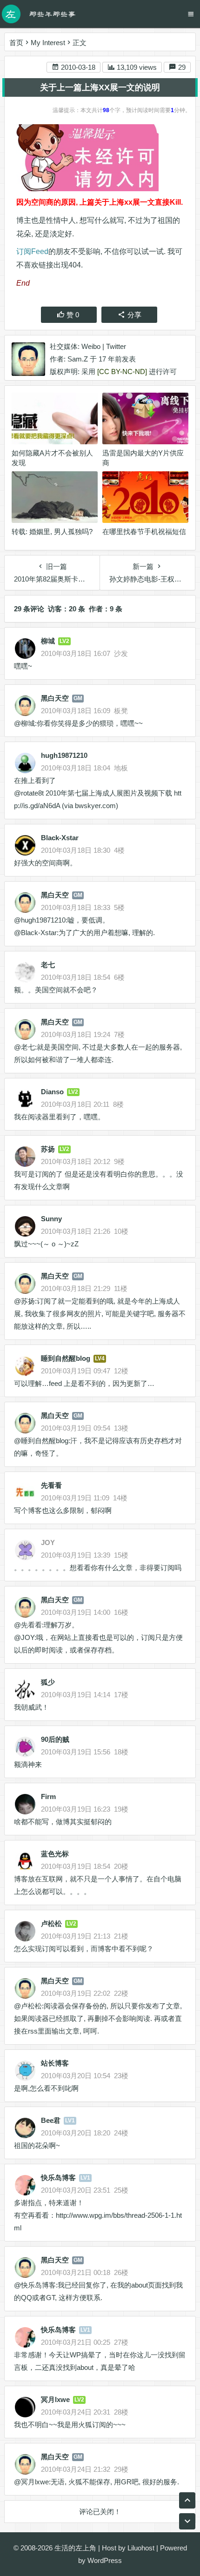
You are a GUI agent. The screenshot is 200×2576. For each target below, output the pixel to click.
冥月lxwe (55, 2399)
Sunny (51, 1219)
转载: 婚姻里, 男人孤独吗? (52, 532)
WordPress (105, 2560)
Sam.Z (78, 359)
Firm (48, 1797)
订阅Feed (32, 251)
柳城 (48, 641)
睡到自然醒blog (66, 1358)
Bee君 (51, 2120)
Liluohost (141, 2548)
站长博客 (55, 2063)
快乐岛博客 (58, 2178)
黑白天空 (55, 698)
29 (181, 67)
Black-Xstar (60, 838)
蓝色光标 (55, 1854)
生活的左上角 (75, 2548)
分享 (134, 315)
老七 (48, 965)
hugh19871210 (64, 755)
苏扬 (48, 1149)
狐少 (48, 1682)
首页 (16, 43)
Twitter (116, 346)
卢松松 (51, 1924)
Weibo (91, 346)
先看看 (51, 1485)
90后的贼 (55, 1739)
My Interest (48, 43)
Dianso (52, 1092)
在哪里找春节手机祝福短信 (144, 532)
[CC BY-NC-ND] (122, 371)
